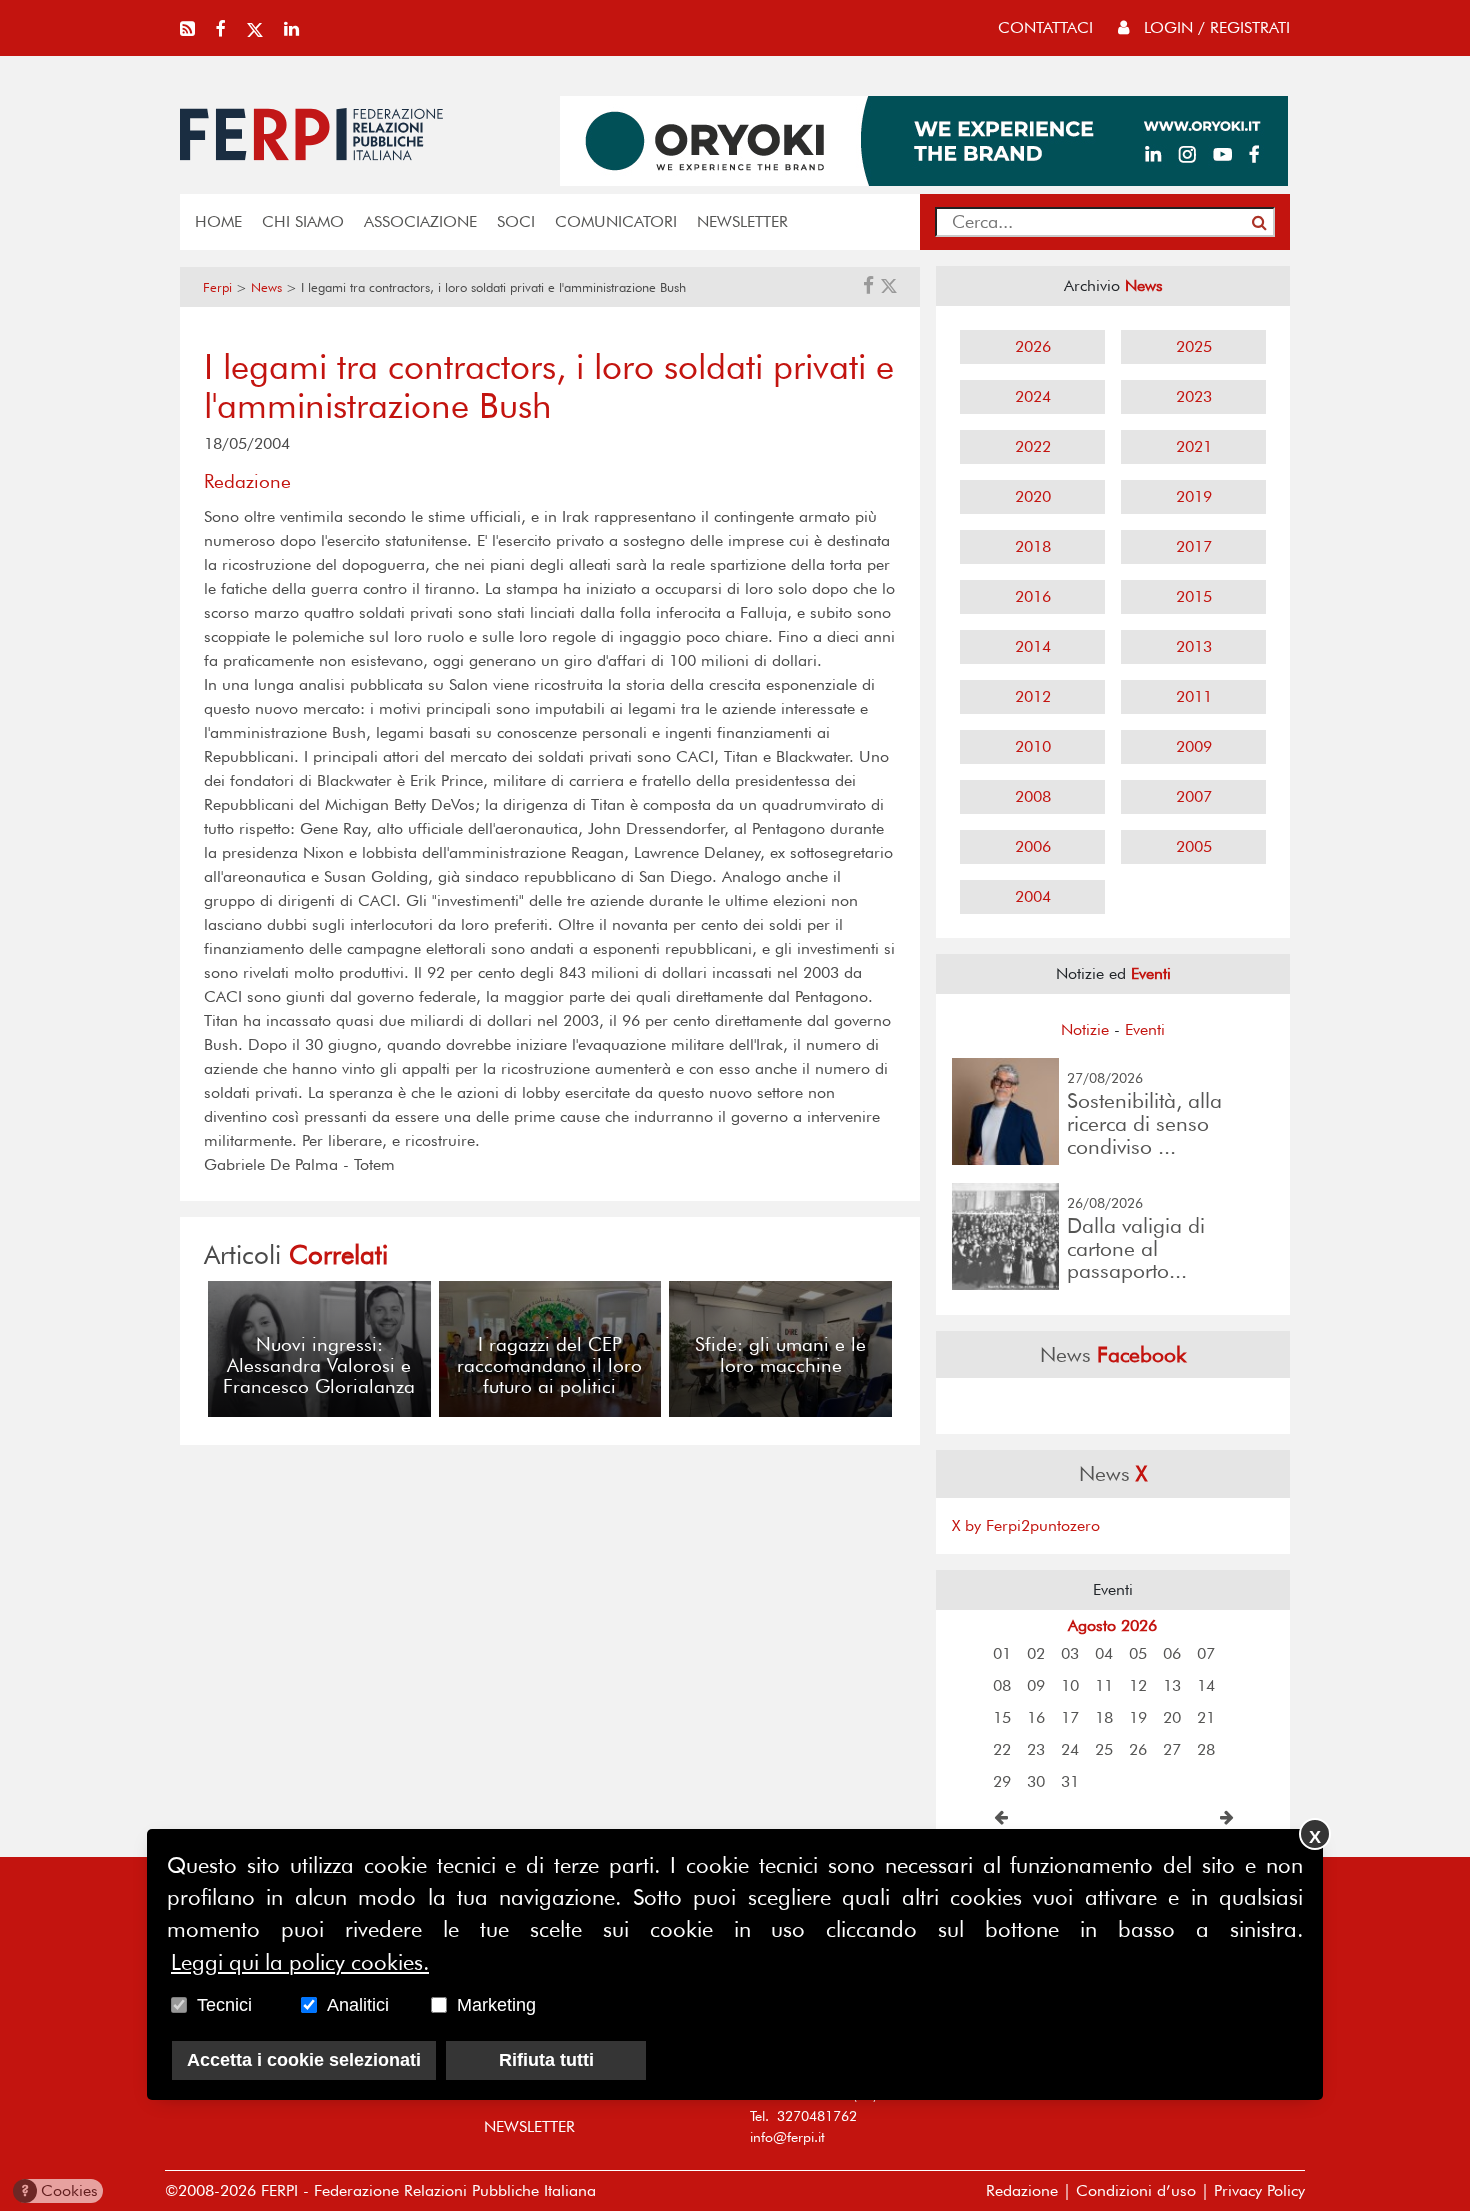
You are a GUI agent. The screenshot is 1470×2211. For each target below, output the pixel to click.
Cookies (59, 2190)
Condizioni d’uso (1136, 2190)
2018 (1033, 546)
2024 (1033, 396)
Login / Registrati (1214, 27)
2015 (1194, 596)
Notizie (1085, 1029)
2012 (1033, 696)
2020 (1033, 496)
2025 (1194, 346)
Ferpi (217, 287)
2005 (1194, 846)
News (266, 287)
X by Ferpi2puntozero (1026, 1525)
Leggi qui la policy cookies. (300, 1962)
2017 (1194, 546)
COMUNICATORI (616, 221)
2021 (1194, 446)
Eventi (1145, 1029)
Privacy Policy (1259, 2190)
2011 (1194, 696)
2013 (1194, 646)
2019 (1194, 496)
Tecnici (224, 2005)
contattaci (1045, 27)
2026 (1033, 346)
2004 (1033, 896)
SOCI (516, 221)
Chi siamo (303, 221)
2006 (1033, 846)
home (218, 221)
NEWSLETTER (742, 221)
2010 (1033, 746)
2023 (1194, 396)
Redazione (1022, 2190)
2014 (1033, 646)
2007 (1194, 796)
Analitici (358, 2005)
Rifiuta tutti (546, 2060)
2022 (1033, 446)
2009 (1194, 746)
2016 (1033, 596)
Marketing (496, 2005)
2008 (1033, 796)
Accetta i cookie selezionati (304, 2060)
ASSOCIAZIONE (420, 221)
